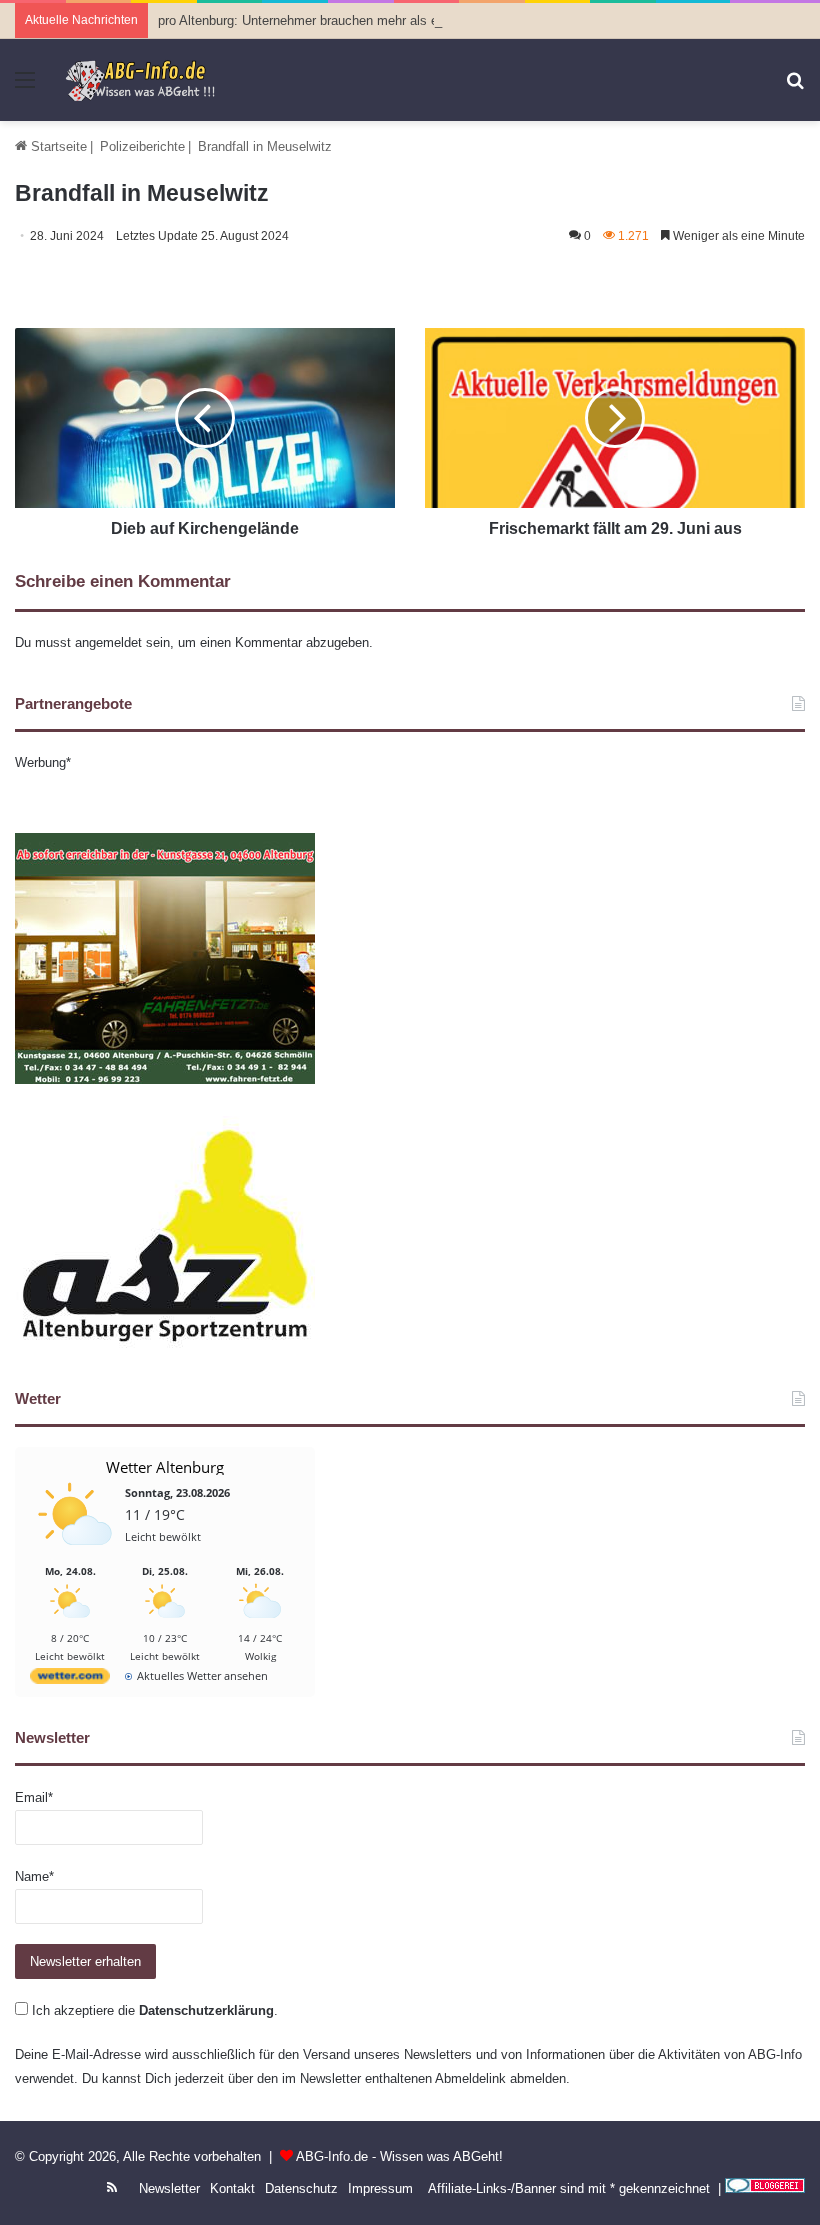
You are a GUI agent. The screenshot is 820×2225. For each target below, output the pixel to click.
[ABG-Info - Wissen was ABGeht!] (147, 80)
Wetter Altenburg (165, 1467)
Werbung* (43, 762)
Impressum (380, 2188)
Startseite (57, 146)
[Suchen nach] (795, 87)
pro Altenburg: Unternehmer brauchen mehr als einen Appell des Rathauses (375, 20)
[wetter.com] (70, 1679)
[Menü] (25, 87)
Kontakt (232, 2188)
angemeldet (108, 642)
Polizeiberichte (142, 146)
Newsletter (169, 2188)
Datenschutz (301, 2188)
